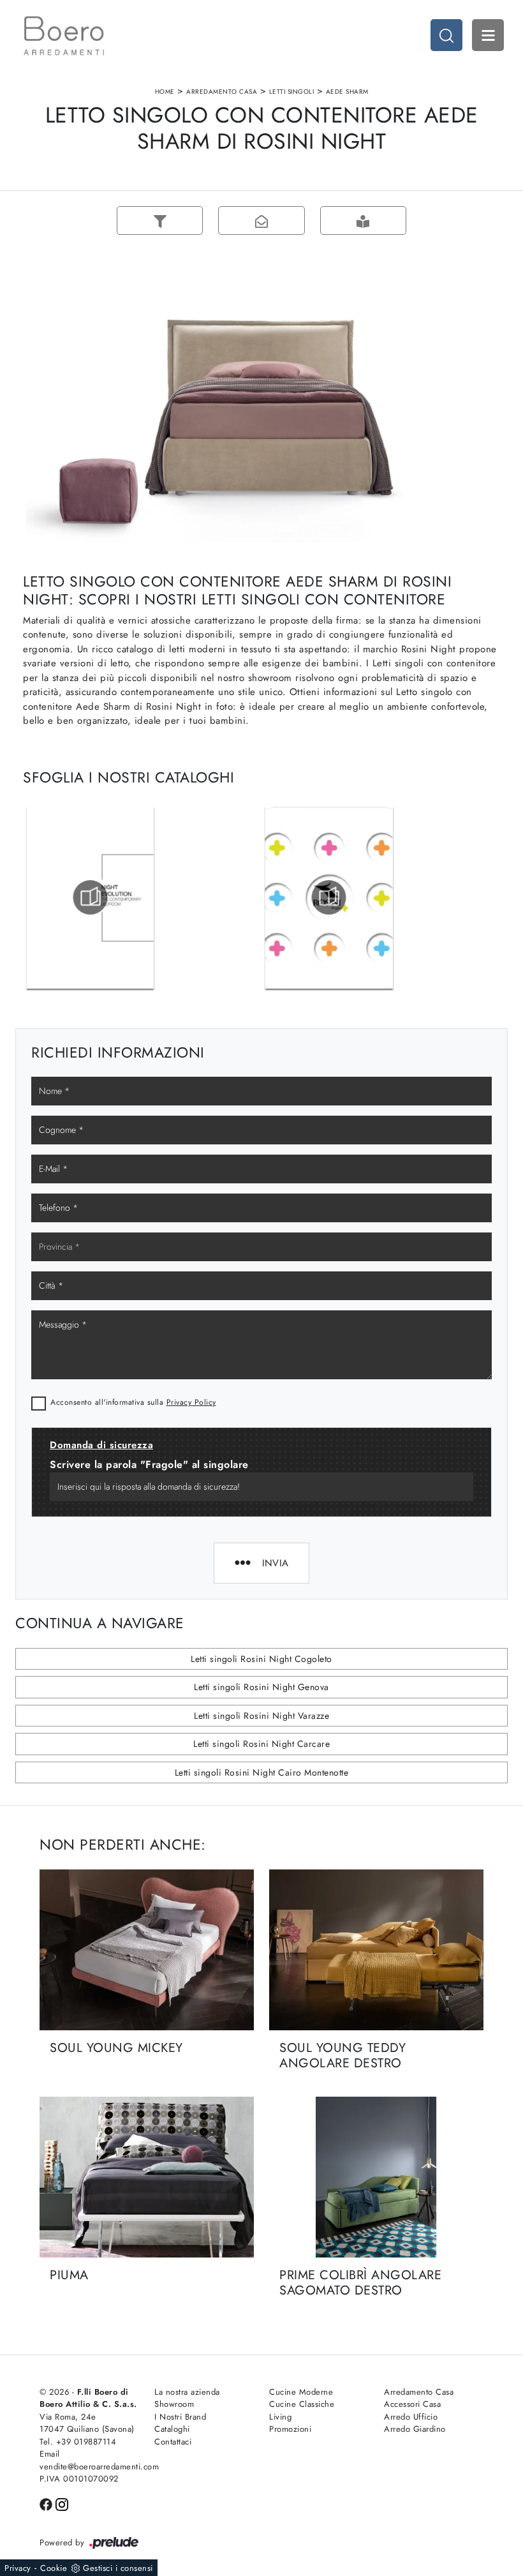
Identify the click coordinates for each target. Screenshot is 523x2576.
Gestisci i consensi (118, 2568)
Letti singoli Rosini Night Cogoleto (261, 1659)
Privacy (18, 2568)
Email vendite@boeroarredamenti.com (89, 2460)
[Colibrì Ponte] (58, 221)
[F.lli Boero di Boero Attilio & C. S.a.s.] (64, 36)
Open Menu (488, 35)
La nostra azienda (187, 2392)
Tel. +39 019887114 (78, 2442)
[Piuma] (147, 2177)
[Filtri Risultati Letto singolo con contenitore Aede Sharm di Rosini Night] (160, 221)
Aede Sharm (347, 92)
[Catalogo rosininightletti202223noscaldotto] (90, 897)
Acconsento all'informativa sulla (133, 1402)
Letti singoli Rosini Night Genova (261, 1687)
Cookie (54, 2568)
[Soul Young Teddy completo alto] (465, 221)
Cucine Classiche (302, 2404)
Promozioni (290, 2429)
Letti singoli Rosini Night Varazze (261, 1716)
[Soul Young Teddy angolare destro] (376, 1950)
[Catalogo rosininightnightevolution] (329, 897)
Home (165, 92)
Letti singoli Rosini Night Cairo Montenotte (262, 1772)
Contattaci (173, 2442)
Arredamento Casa (222, 92)
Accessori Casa (412, 2404)
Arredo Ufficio (411, 2417)
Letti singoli (292, 92)
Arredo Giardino (415, 2429)
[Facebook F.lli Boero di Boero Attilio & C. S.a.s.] (48, 2504)
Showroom (174, 2404)
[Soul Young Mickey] (147, 1950)
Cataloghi (172, 2429)
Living (280, 2417)
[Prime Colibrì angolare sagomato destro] (376, 2177)
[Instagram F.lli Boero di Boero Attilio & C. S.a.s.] (62, 2504)
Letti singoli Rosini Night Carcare (261, 1744)
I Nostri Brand (180, 2417)
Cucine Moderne (301, 2392)
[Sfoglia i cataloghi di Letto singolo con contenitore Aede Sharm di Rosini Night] (363, 221)
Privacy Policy (191, 1402)
